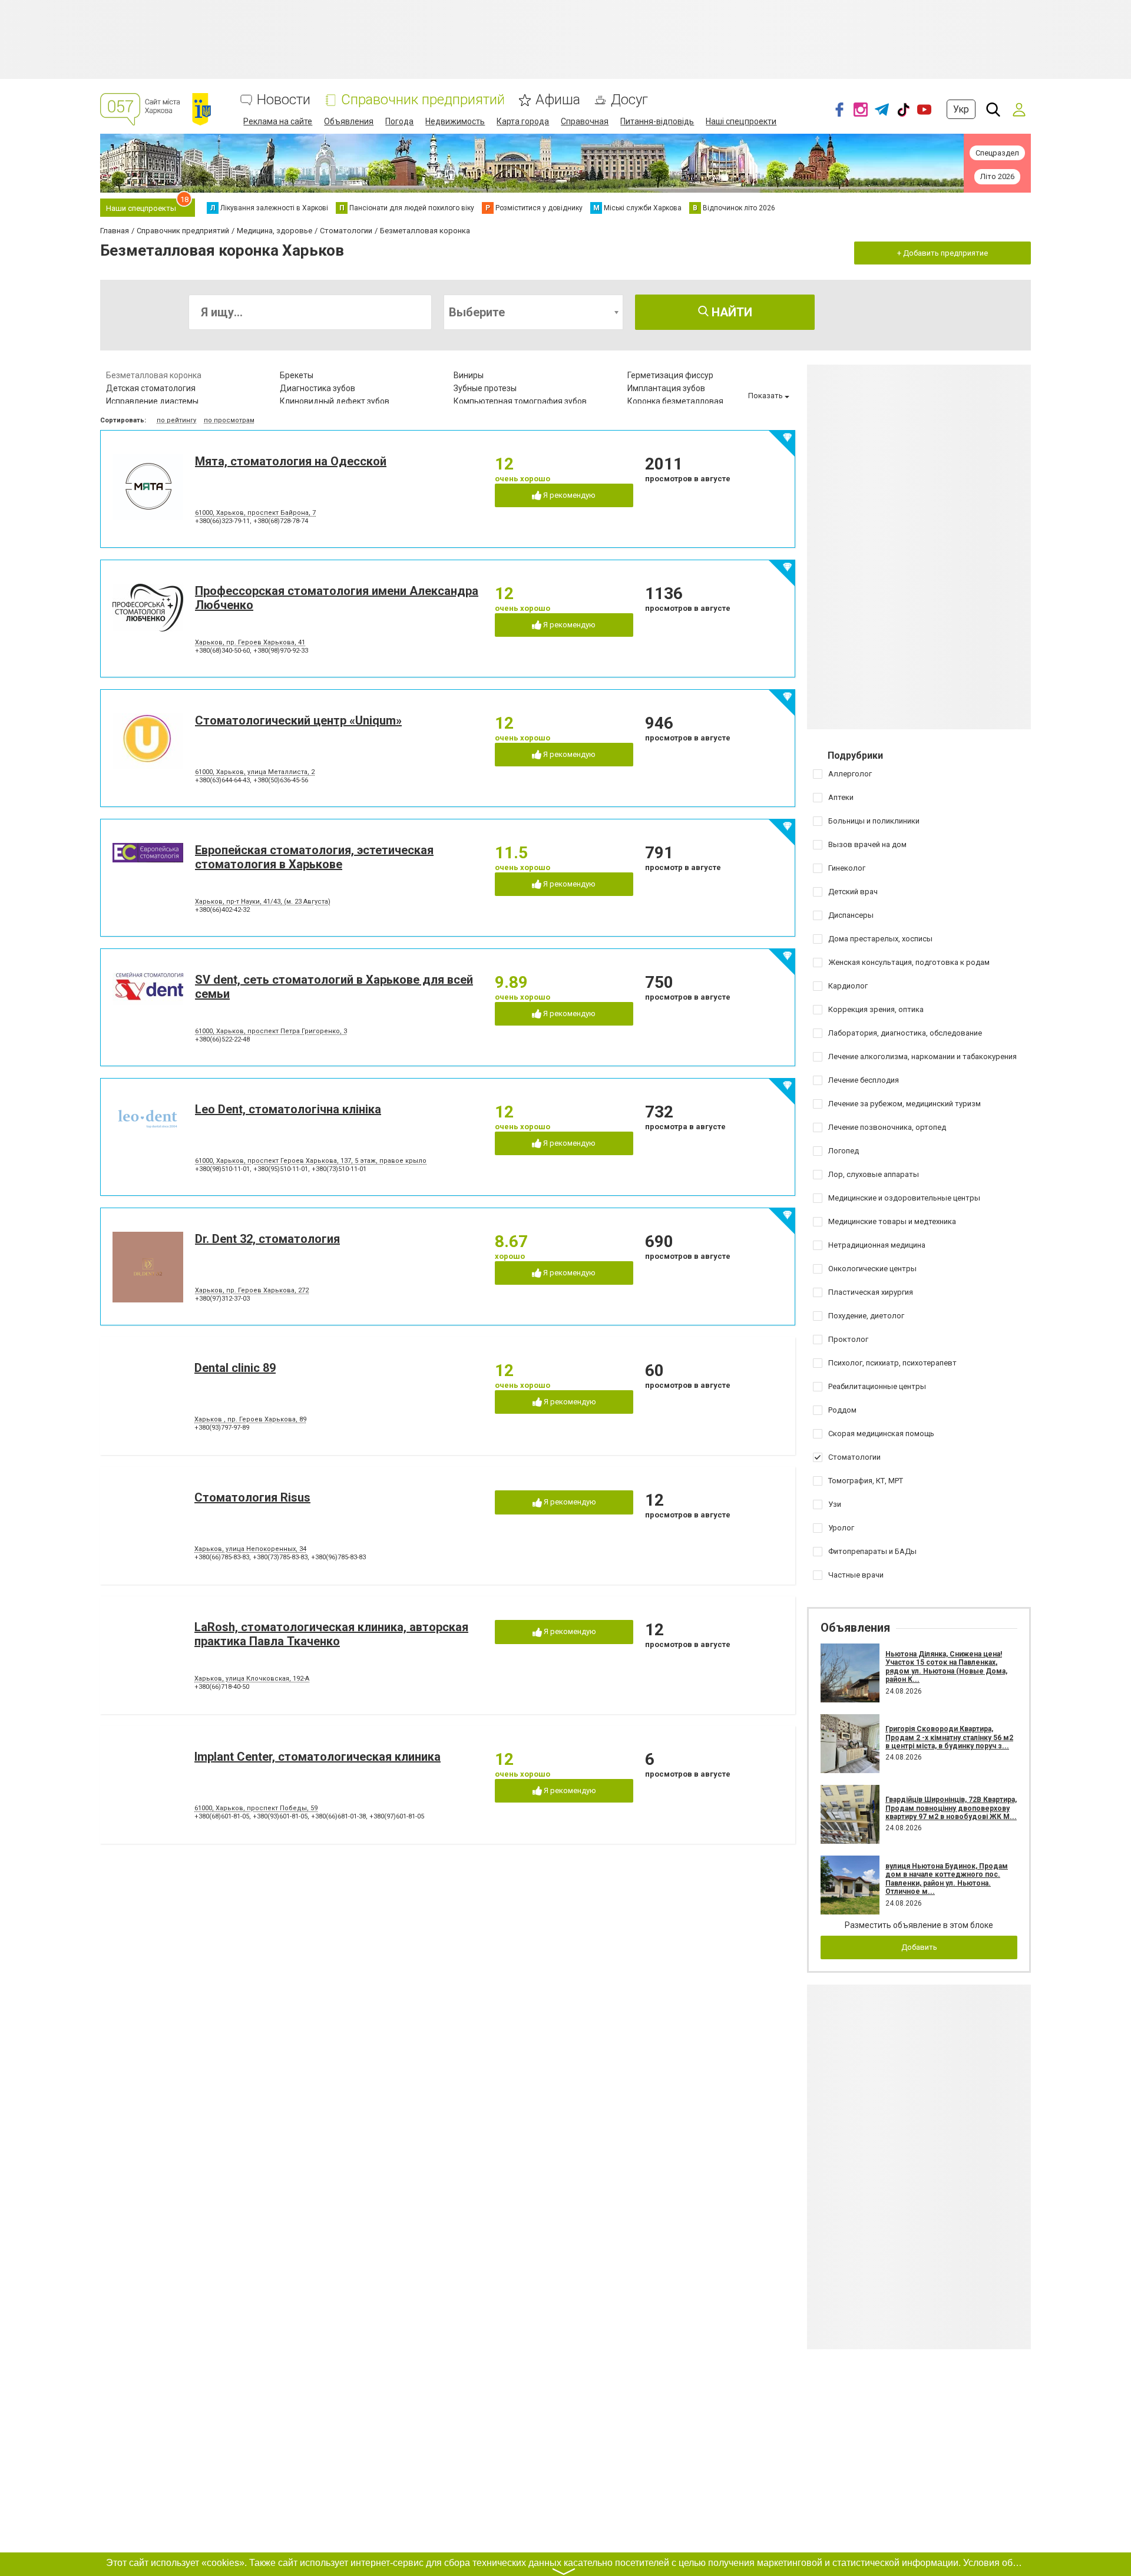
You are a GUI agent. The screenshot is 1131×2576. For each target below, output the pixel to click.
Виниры (469, 375)
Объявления (349, 121)
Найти (730, 312)
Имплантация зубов (666, 388)
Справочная (585, 121)
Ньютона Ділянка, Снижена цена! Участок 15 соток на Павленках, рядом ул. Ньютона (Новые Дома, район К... (946, 1667)
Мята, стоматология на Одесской (291, 461)
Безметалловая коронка (154, 375)
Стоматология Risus (252, 1497)
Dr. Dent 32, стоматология (267, 1239)
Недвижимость (455, 121)
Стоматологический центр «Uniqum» (298, 720)
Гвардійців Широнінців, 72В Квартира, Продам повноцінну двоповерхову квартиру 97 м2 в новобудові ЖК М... (951, 1808)
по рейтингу (176, 420)
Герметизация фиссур (670, 375)
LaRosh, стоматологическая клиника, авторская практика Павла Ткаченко (331, 1634)
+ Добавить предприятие (943, 253)
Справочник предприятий (423, 100)
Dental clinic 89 (235, 1368)
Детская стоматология (151, 388)
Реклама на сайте (278, 121)
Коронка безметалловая (675, 401)
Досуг (629, 100)
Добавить (919, 1947)
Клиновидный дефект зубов (335, 401)
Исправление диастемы (152, 401)
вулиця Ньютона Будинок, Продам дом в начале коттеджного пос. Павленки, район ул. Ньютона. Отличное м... (947, 1879)
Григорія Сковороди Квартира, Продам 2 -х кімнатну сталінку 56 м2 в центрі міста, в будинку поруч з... (949, 1737)
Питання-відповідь (657, 121)
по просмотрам (229, 420)
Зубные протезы (485, 388)
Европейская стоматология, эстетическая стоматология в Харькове (314, 857)
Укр (961, 109)
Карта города (523, 121)
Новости (284, 100)
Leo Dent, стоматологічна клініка (288, 1109)
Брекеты (297, 375)
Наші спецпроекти (741, 121)
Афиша (558, 100)
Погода (399, 121)
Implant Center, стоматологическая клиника (318, 1757)
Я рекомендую (568, 495)
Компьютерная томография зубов (520, 401)
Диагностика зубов (318, 388)
